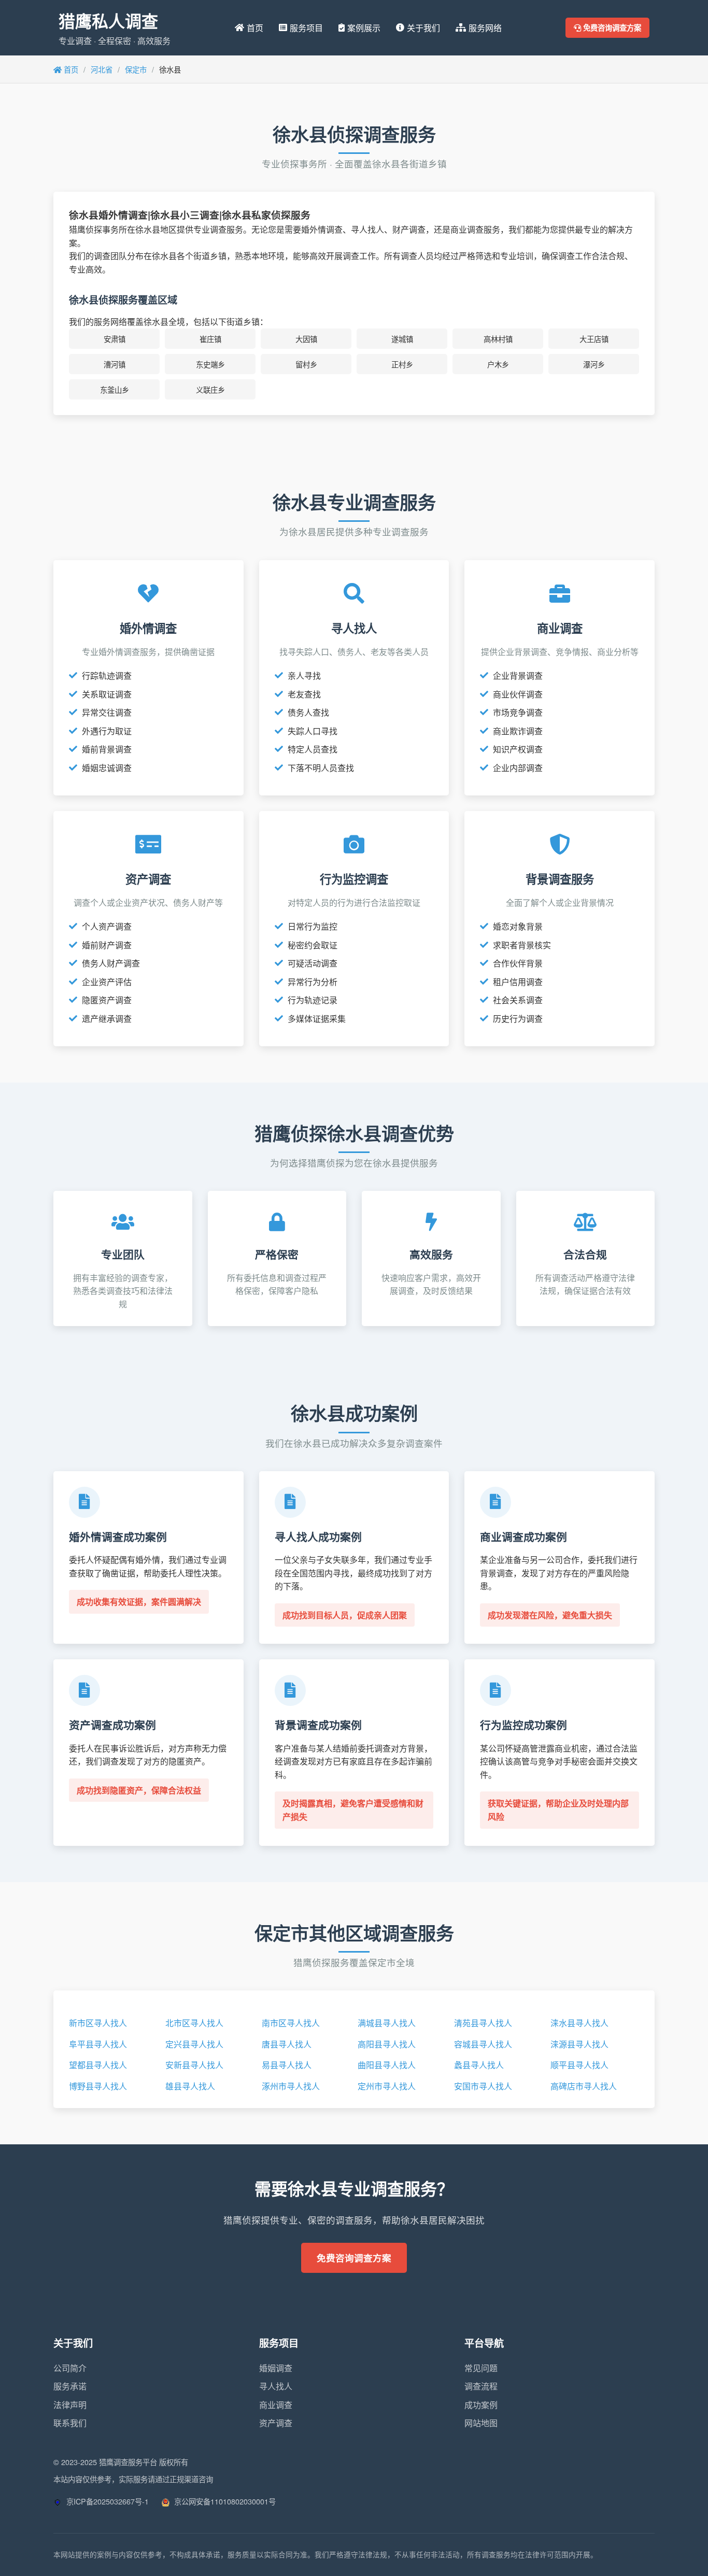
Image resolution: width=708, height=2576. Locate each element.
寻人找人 (276, 2386)
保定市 (136, 69)
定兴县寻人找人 (194, 2044)
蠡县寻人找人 (479, 2065)
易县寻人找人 (287, 2065)
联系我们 (70, 2423)
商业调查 (276, 2405)
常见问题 (481, 2368)
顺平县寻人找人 (579, 2065)
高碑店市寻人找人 (584, 2086)
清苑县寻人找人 (483, 2023)
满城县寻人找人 (387, 2023)
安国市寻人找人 (483, 2086)
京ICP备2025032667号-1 (107, 2501)
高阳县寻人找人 (387, 2044)
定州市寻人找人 (387, 2086)
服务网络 (485, 28)
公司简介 (70, 2368)
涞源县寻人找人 (579, 2044)
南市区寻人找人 (291, 2023)
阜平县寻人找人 (98, 2044)
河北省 (102, 69)
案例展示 (364, 28)
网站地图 (481, 2423)
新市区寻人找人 (98, 2023)
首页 (255, 28)
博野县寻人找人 (98, 2086)
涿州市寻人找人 (291, 2086)
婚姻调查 (276, 2368)
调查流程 (481, 2386)
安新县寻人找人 (194, 2065)
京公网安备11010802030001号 (224, 2501)
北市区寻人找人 (194, 2023)
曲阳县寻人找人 (387, 2065)
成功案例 (481, 2405)
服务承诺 (70, 2386)
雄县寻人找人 (190, 2086)
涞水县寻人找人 (579, 2023)
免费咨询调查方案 (611, 27)
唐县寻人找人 (287, 2044)
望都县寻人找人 (98, 2065)
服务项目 (306, 28)
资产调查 (276, 2423)
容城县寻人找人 (483, 2044)
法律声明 (70, 2405)
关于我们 (423, 28)
